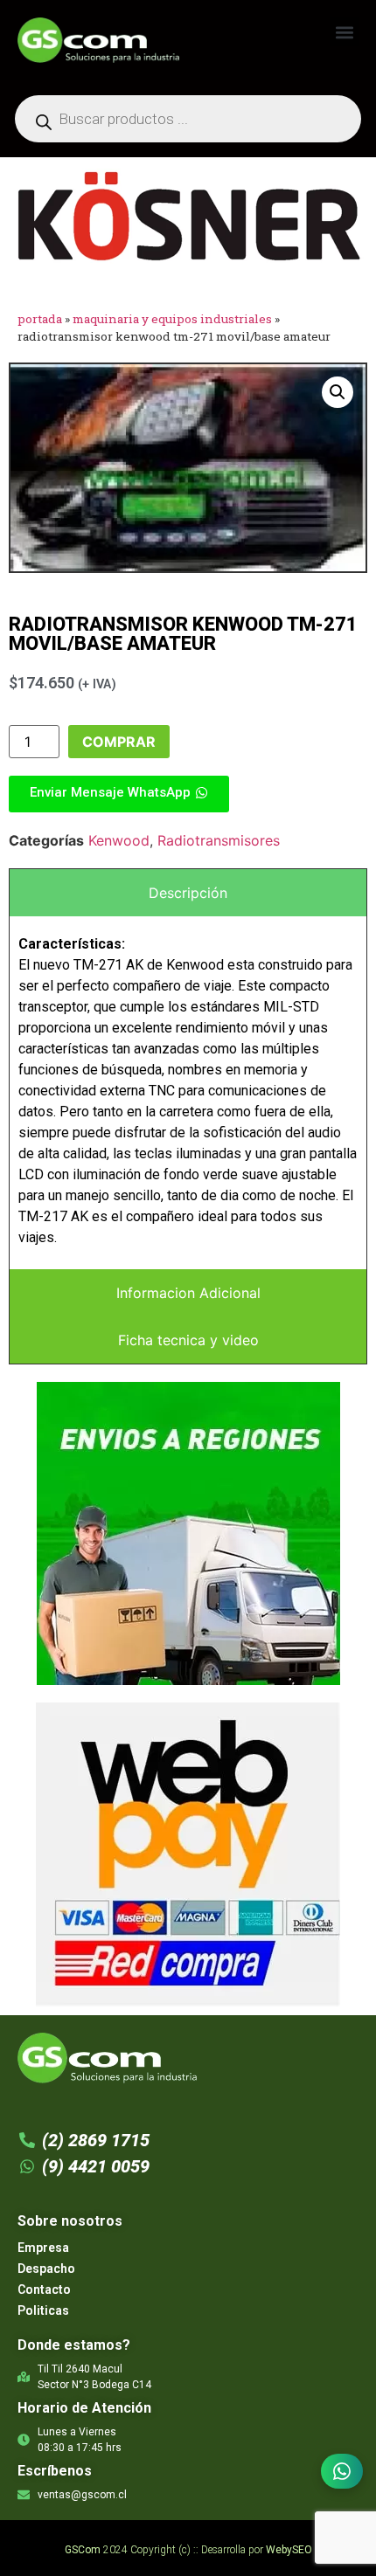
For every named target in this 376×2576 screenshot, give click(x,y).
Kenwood (119, 840)
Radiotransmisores (219, 840)
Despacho (46, 2269)
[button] (344, 32)
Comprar (119, 742)
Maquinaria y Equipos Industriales (172, 319)
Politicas (43, 2310)
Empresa (43, 2248)
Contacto (44, 2289)
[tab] (188, 893)
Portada (40, 319)
